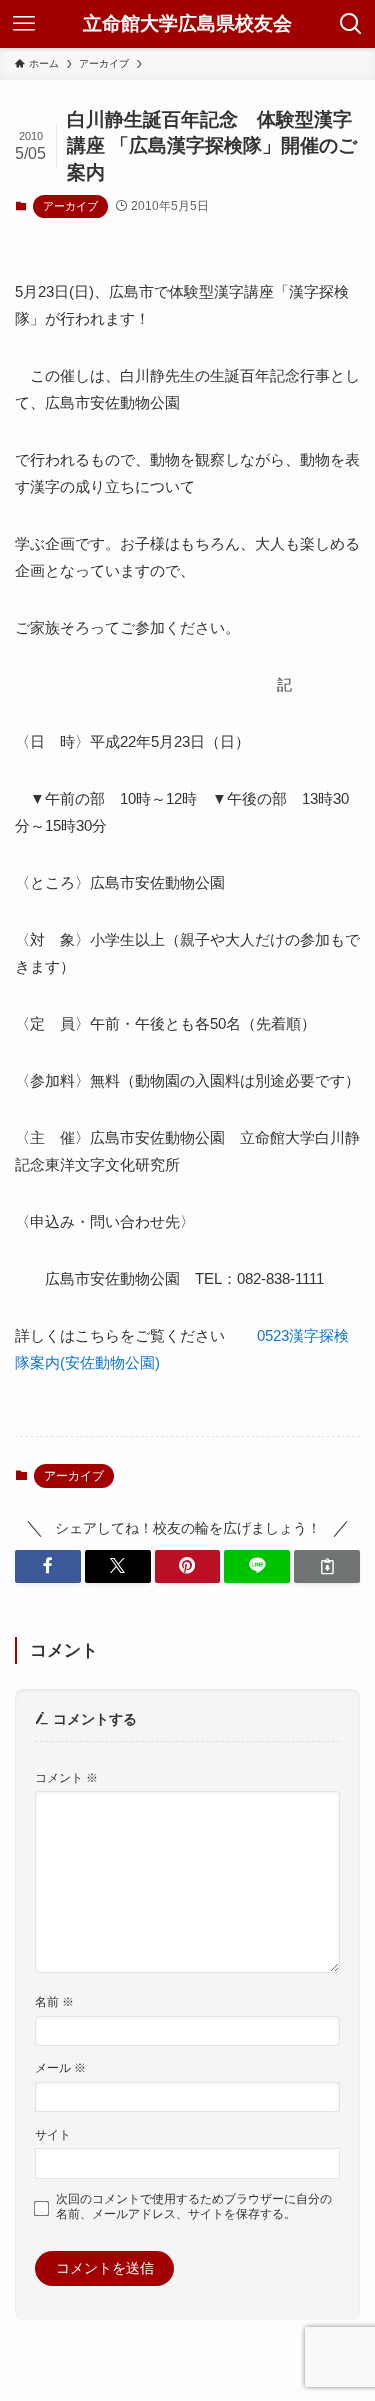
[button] (48, 1566)
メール (60, 2068)
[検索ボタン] (351, 24)
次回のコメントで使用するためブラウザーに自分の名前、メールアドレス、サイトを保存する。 (194, 2206)
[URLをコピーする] (327, 1566)
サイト (53, 2135)
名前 (54, 2002)
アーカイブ (70, 206)
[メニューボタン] (24, 24)
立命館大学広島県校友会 (187, 24)
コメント (66, 1778)
